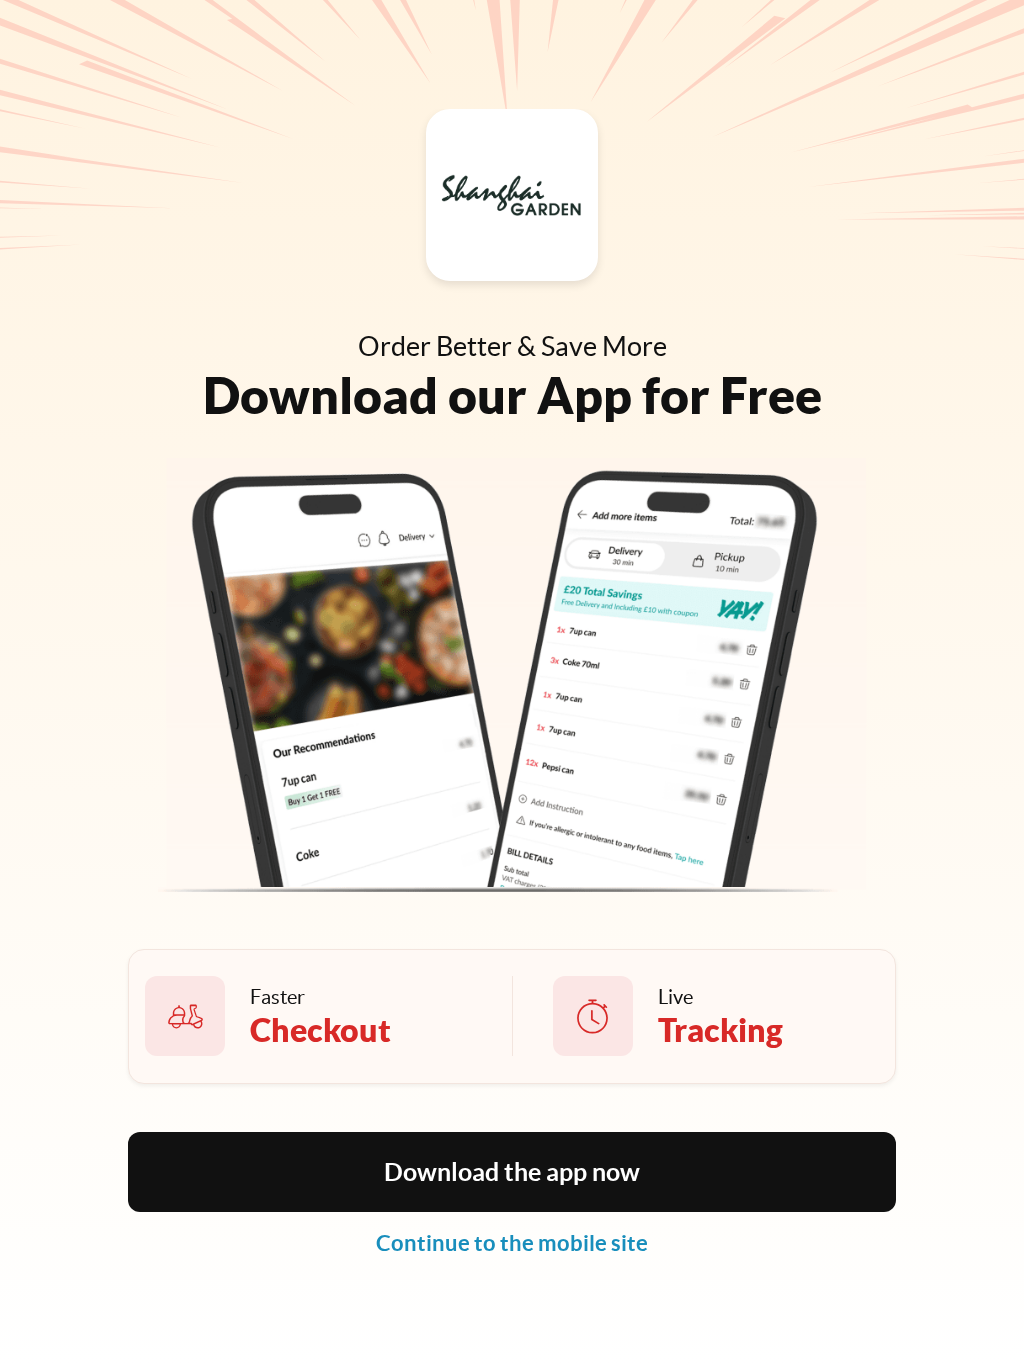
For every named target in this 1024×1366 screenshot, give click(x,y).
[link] (512, 1243)
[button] (512, 1172)
